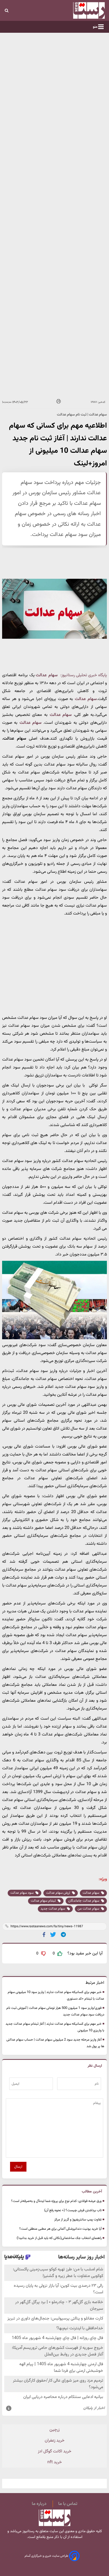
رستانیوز (28, 2531)
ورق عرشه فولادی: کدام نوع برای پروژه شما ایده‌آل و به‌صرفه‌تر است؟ (56, 2201)
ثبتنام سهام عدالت (44, 1901)
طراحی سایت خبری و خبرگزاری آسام (47, 2556)
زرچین (54, 2430)
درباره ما (39, 2504)
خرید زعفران (55, 2441)
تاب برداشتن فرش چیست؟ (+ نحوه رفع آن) (73, 2210)
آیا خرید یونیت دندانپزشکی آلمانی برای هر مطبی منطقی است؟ (60, 2229)
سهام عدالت (47, 675)
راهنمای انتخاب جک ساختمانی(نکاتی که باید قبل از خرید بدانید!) (59, 2238)
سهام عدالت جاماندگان (84, 1901)
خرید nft (55, 2462)
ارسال (18, 2167)
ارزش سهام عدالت (58, 1893)
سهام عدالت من (89, 1909)
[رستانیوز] (79, 10)
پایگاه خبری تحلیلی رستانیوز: (84, 675)
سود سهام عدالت (22, 1893)
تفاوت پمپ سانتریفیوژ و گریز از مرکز (78, 2220)
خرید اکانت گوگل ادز (55, 2451)
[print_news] (59, 402)
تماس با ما (68, 2504)
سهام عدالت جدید (53, 1909)
